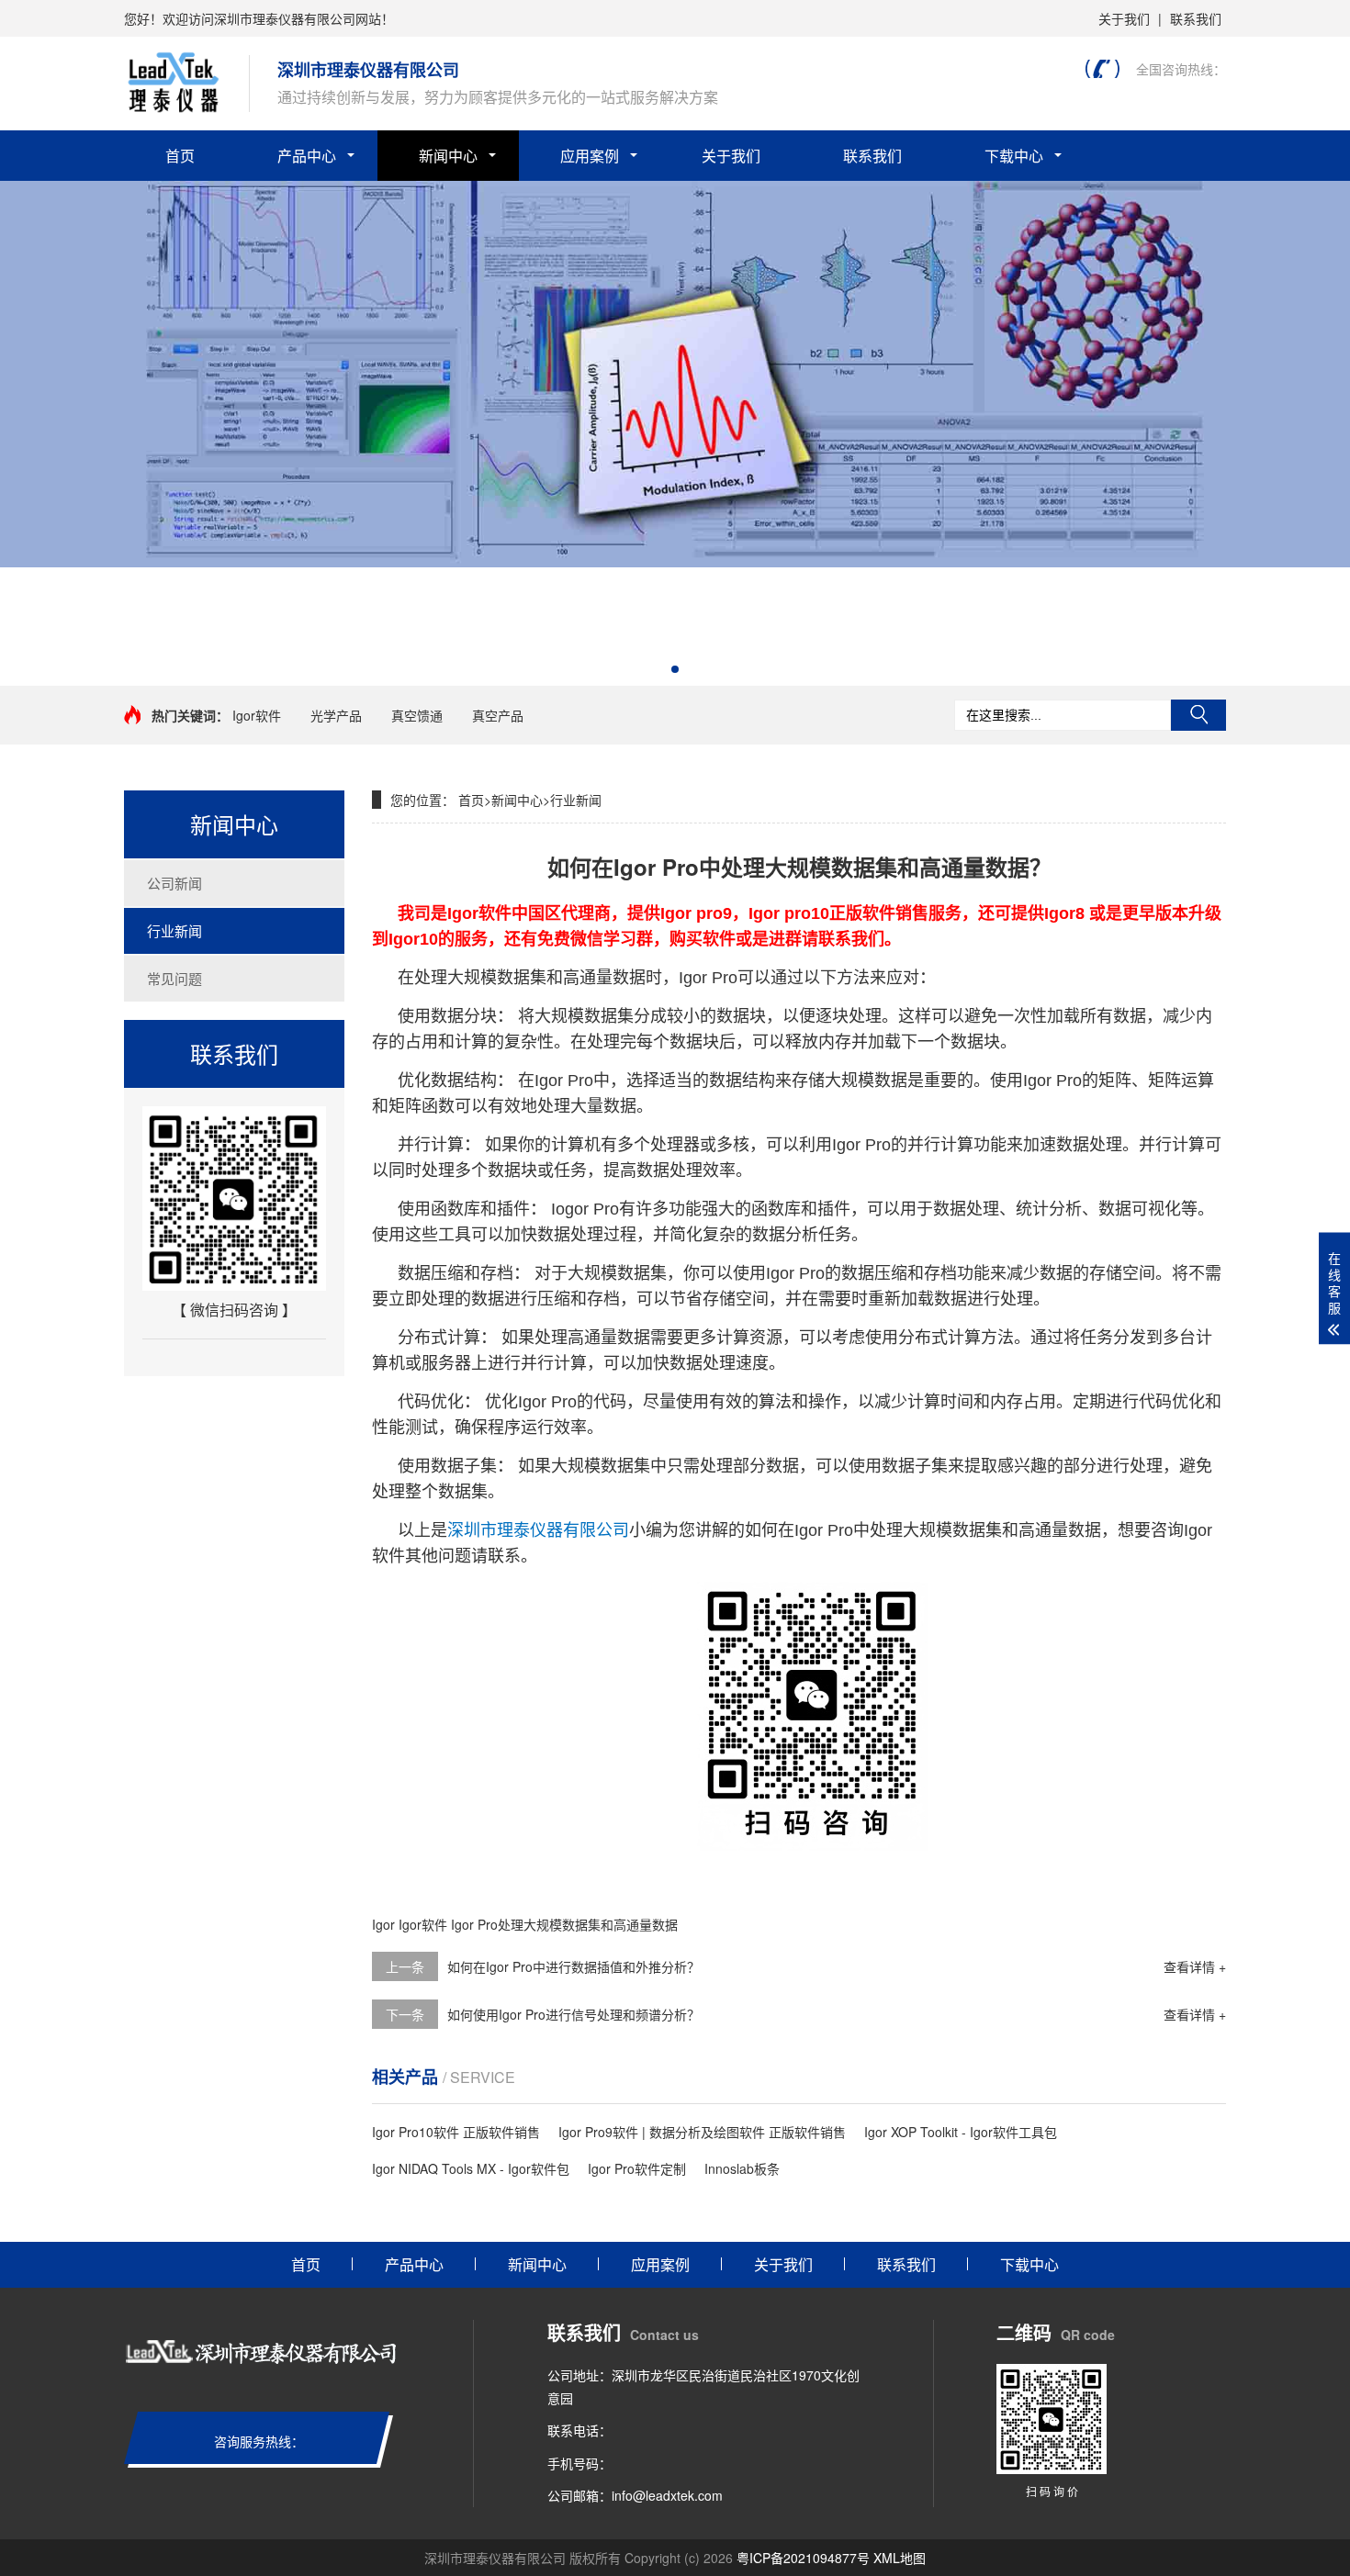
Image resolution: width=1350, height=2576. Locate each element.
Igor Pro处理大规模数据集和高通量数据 (564, 1924)
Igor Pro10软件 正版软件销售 (456, 2132)
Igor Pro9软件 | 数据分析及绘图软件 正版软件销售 (702, 2132)
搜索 (1198, 715)
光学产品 (336, 715)
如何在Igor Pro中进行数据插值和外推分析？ (574, 1966)
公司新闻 (174, 883)
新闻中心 (448, 156)
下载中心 (1014, 156)
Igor (383, 1924)
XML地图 (900, 2558)
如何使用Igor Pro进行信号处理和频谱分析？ (574, 2014)
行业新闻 (174, 930)
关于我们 (1124, 18)
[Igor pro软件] (675, 562)
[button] (675, 669)
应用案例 (590, 156)
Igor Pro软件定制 (637, 2168)
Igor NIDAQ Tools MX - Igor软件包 (471, 2168)
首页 (180, 156)
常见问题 (174, 978)
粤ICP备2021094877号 (803, 2558)
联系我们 (1196, 18)
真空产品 (498, 715)
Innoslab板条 (742, 2168)
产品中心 (307, 156)
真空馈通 (417, 715)
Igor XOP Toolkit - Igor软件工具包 (961, 2132)
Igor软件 (257, 715)
